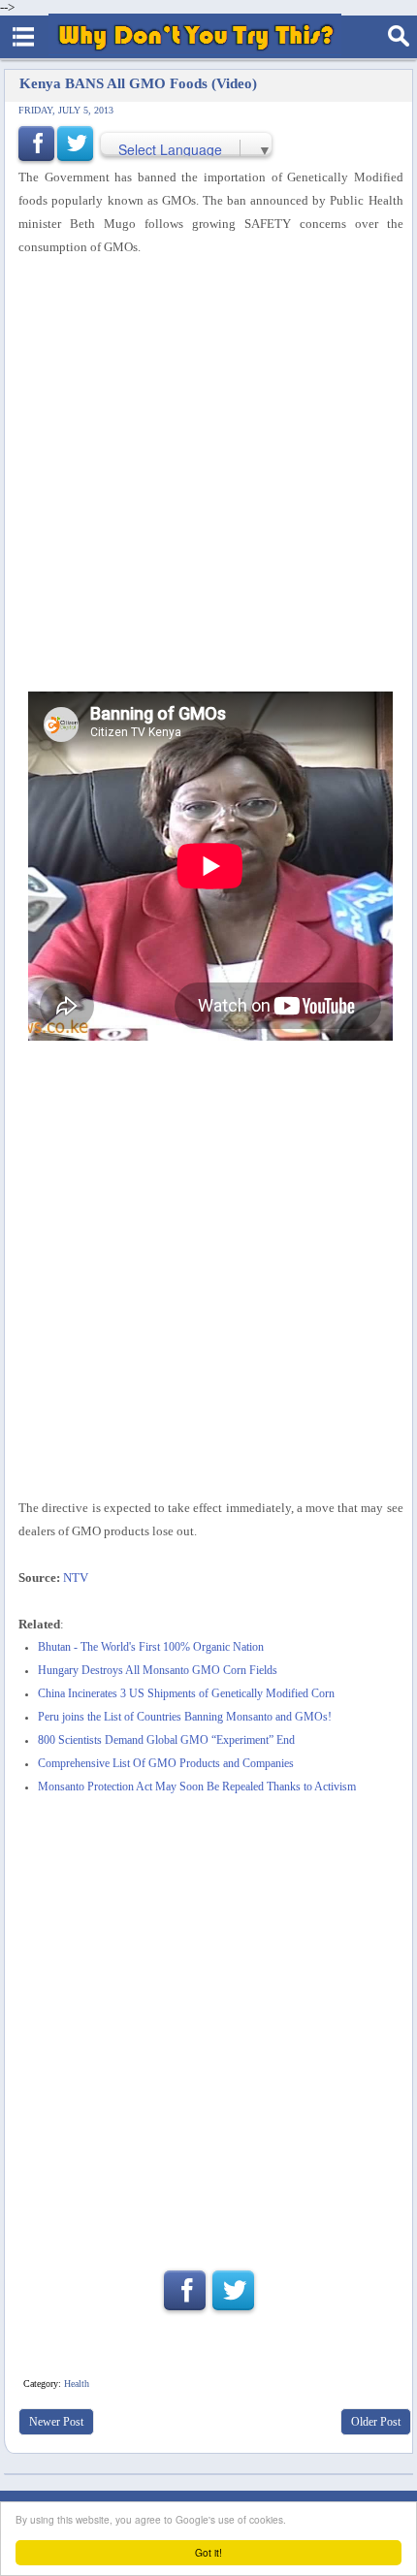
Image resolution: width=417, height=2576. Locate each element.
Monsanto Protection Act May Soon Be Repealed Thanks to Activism (197, 1787)
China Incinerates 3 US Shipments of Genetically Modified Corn (186, 1694)
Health (77, 2383)
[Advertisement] (208, 475)
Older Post (376, 2422)
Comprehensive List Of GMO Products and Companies (166, 1764)
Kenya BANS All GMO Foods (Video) (138, 83)
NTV (76, 1578)
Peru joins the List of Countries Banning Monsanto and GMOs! (185, 1717)
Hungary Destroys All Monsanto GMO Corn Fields (158, 1671)
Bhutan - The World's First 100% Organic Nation (151, 1647)
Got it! (208, 2552)
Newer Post (56, 2422)
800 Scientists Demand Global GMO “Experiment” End (166, 1740)
